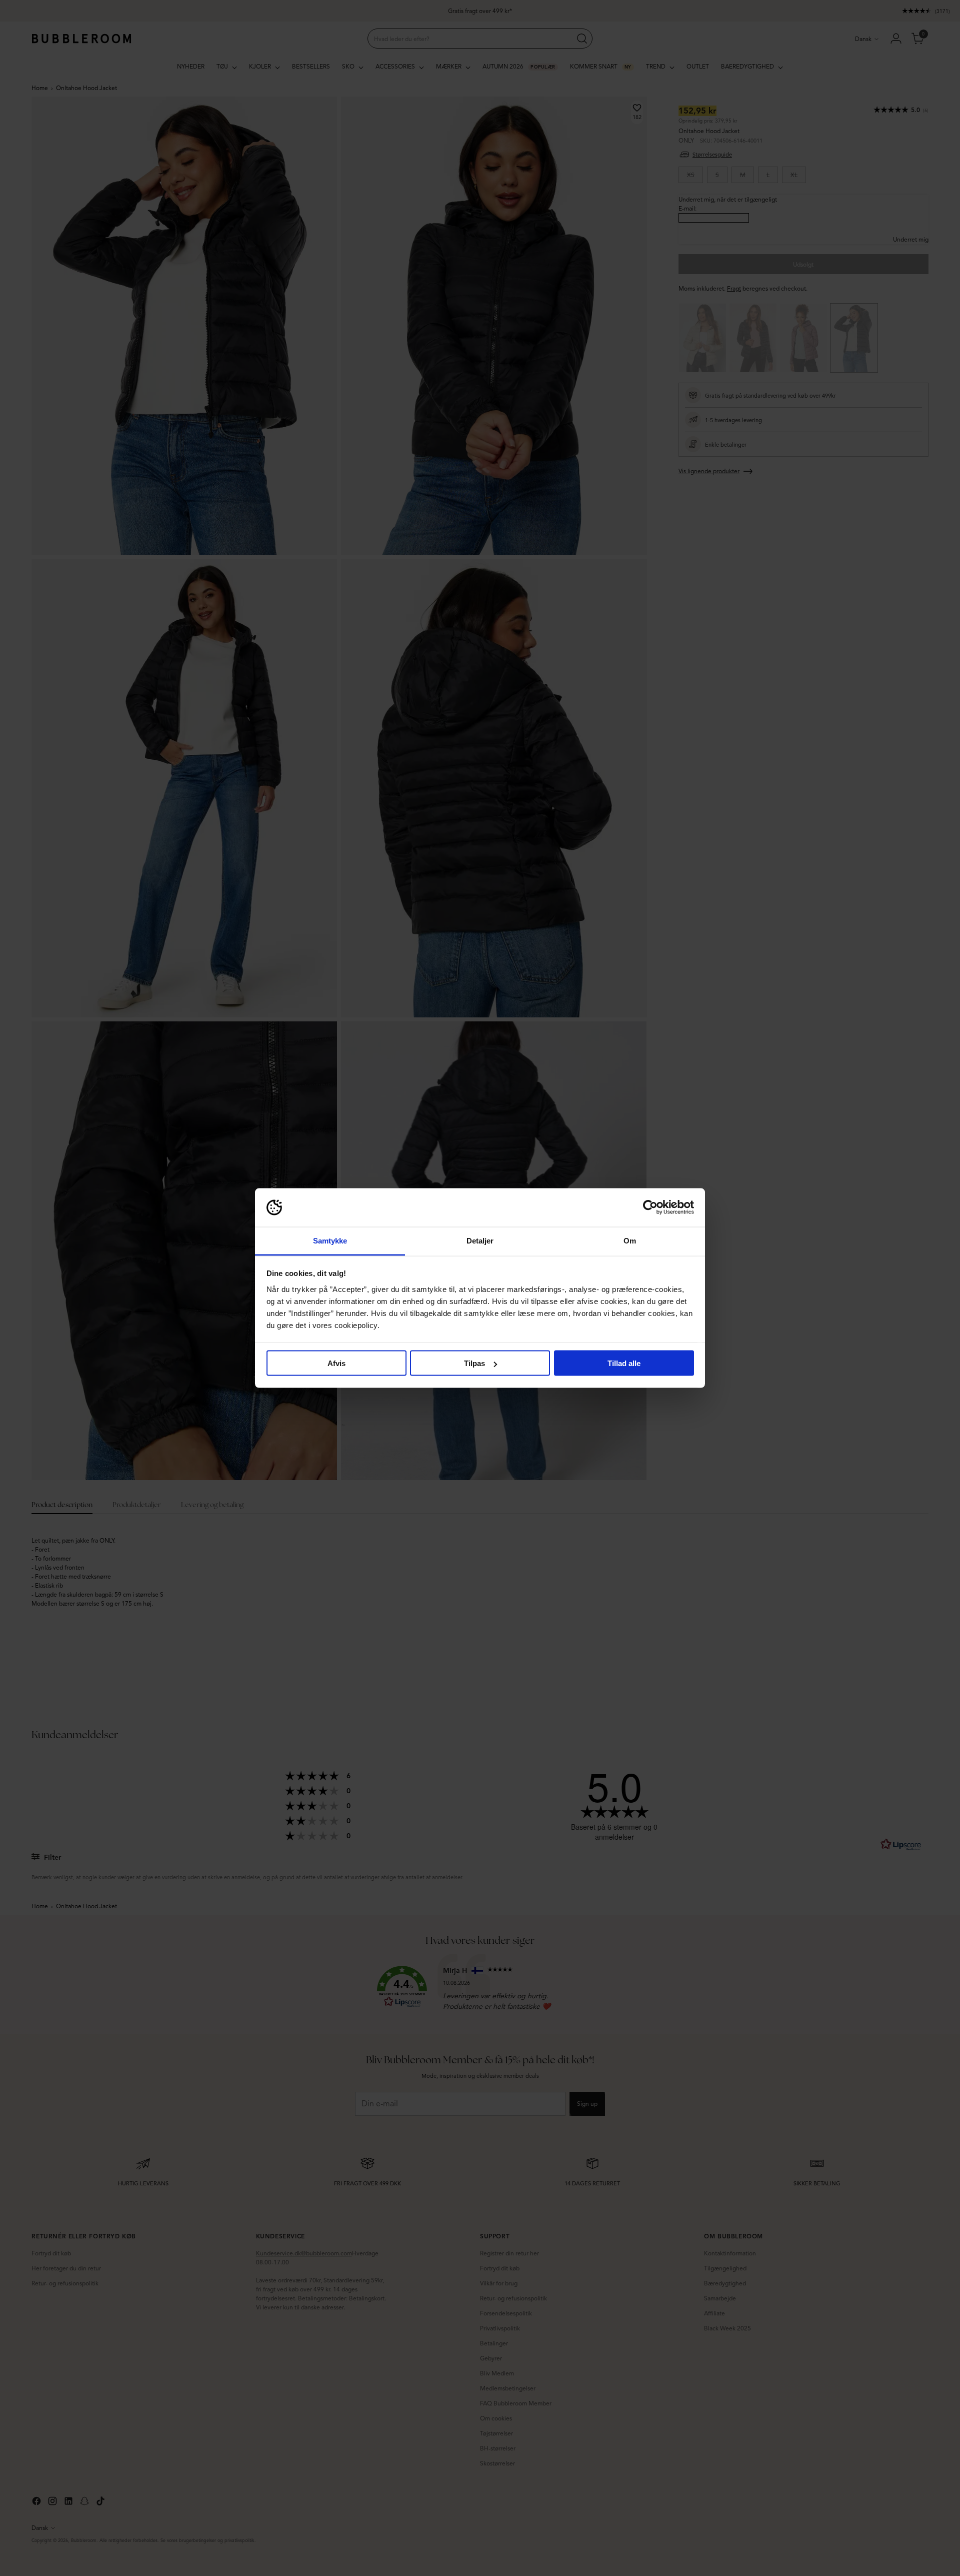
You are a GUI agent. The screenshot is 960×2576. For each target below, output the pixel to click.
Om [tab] (630, 1240)
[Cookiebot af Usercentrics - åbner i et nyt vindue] (650, 1207)
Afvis (336, 1363)
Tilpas (474, 1363)
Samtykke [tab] (330, 1240)
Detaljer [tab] (480, 1240)
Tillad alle (624, 1363)
